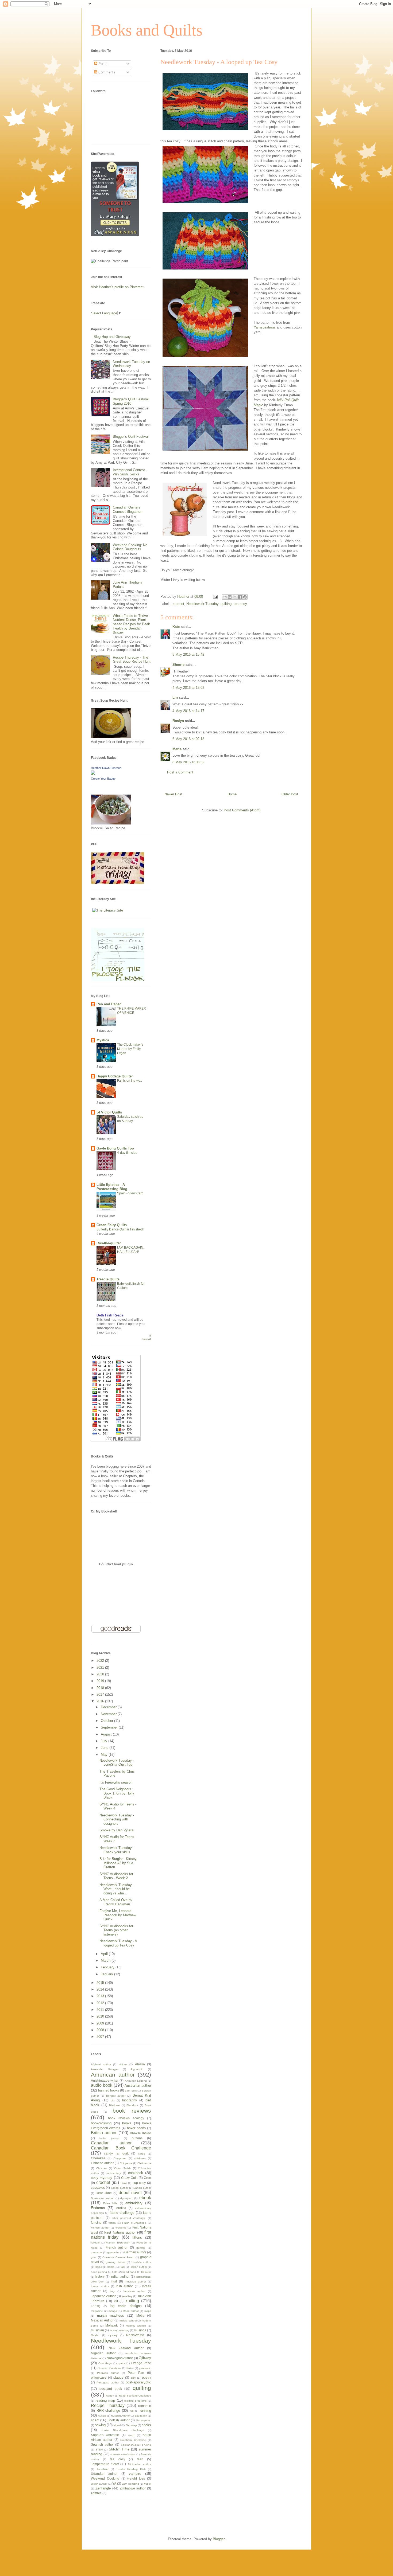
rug (132, 2411)
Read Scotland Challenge (135, 2396)
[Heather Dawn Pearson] (93, 774)
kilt (116, 2301)
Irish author (124, 2286)
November (109, 1714)
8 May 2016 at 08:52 (188, 762)
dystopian (126, 2198)
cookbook (136, 2173)
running (145, 2411)
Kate (176, 627)
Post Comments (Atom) (242, 810)
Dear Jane (104, 2193)
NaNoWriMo (135, 2335)
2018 (101, 1688)
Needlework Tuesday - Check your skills (117, 1850)
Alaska (140, 2064)
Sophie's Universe (105, 2435)
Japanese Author (103, 2296)
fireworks (121, 2228)
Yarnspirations (265, 327)
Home (232, 794)
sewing (100, 2425)
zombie (96, 2493)
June (105, 1748)
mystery (113, 2335)
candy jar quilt (116, 2153)
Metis (140, 2315)
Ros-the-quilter (109, 1243)
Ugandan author (104, 2474)
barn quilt (131, 2091)
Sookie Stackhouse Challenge (122, 2430)
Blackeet (114, 2105)
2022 (101, 1661)
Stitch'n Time (119, 2449)
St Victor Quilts (109, 1112)
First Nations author (120, 2232)
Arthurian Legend (136, 2081)
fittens (137, 2237)
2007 (101, 2037)
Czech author (119, 2188)
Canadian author (111, 2143)
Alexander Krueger (105, 2069)
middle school (128, 2321)
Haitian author (138, 2267)
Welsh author (99, 2484)
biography (130, 2100)
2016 (101, 1701)
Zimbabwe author (133, 2488)
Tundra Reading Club (131, 2469)
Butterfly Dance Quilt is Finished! (120, 1229)
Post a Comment (180, 772)
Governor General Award (118, 2257)
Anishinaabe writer (105, 2080)
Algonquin (137, 2069)
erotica (121, 2208)
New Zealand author (126, 2348)
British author (104, 2133)
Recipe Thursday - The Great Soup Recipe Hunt (132, 660)
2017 (101, 1694)
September (110, 1727)
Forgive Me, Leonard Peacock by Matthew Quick (118, 1915)
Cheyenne (120, 2158)
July (105, 1741)
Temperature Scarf (105, 2464)
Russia (102, 2416)
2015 (101, 1983)
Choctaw (102, 2168)
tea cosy (240, 604)
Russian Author (120, 2416)
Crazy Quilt (129, 2178)
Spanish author (102, 2444)
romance (145, 2406)
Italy (112, 2291)
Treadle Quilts (108, 1279)
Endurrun (98, 2208)
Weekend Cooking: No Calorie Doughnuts (130, 547)
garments (97, 2252)
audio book (102, 2085)
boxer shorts (136, 2128)
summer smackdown (123, 2454)
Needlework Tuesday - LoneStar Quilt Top (117, 1763)
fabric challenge (122, 2213)
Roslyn (178, 721)
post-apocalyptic (138, 2382)
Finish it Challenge (134, 2223)
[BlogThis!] (230, 597)
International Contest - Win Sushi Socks (130, 472)
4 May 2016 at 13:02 (188, 688)
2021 (101, 1668)
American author (113, 2075)
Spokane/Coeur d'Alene (136, 2445)
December (109, 1707)
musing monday (119, 2330)
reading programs (135, 2401)
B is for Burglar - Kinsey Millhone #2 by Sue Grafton (118, 1863)
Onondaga (105, 2363)
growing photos (116, 2262)
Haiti (122, 2267)
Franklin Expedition (118, 2243)
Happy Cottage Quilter (115, 1076)
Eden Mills (110, 2203)
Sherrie (178, 665)
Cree (147, 2178)
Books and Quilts (147, 30)
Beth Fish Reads (110, 1315)
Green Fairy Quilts (112, 1225)
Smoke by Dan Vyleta (116, 1830)
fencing (96, 2223)
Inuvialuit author (135, 2282)
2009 (101, 2023)
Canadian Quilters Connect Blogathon (128, 509)
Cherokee (98, 2158)
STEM (99, 2450)
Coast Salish (123, 2168)
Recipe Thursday (108, 2405)
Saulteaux (141, 2416)
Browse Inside (140, 2133)
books (127, 2123)
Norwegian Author (120, 2358)
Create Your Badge (103, 779)
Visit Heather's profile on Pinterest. (118, 287)
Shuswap (131, 2425)
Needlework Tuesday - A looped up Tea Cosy (118, 1943)
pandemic (145, 2368)
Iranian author (100, 2286)
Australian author (138, 2086)
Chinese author (102, 2163)
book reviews (132, 2111)
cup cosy (139, 2183)
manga (113, 2311)
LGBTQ (96, 2306)
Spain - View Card (130, 1193)
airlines (123, 2064)
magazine (97, 2311)
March (106, 1961)
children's (140, 2158)
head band (129, 2272)
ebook (145, 2198)
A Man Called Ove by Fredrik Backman (116, 1902)
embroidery (134, 2203)
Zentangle (103, 2488)
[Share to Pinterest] (245, 597)
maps (148, 2311)
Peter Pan (136, 2373)
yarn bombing (130, 2484)
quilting (226, 604)
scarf (95, 2420)
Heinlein (146, 2272)
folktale (95, 2243)
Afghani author (101, 2064)
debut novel (130, 2193)
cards (142, 2154)
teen (140, 2459)
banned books (109, 2090)
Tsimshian (103, 2469)
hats (115, 2272)
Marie (177, 749)
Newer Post (173, 794)
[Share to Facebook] (240, 597)
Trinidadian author (140, 2464)
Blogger (219, 2539)
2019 (101, 1681)
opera (122, 2363)
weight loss (136, 2478)
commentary (113, 2173)
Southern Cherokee (133, 2440)
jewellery (127, 2296)
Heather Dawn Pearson (106, 768)
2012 (101, 2003)
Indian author (120, 2276)
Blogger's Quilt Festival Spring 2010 (131, 401)
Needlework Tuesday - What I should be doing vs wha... (117, 1889)
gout (94, 2257)
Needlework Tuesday (202, 604)
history (100, 2276)
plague (118, 2377)
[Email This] (225, 597)
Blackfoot (132, 2105)
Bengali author (116, 2096)
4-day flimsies (127, 1153)
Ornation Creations (109, 2368)
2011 (101, 2010)
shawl (117, 2425)
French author (117, 2247)
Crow (124, 2183)
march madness (111, 2315)
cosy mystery (102, 2178)
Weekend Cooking (105, 2478)
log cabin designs (126, 2306)
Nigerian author (103, 2353)
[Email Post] (215, 597)
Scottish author (119, 2420)
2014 (101, 1989)
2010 (101, 2016)
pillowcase (99, 2377)
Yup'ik (147, 2484)
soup (131, 2435)
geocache (113, 2252)
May (105, 1755)
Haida (99, 2267)
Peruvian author (108, 2373)
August (107, 1734)
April (105, 1954)
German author (135, 2252)
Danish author (142, 2188)
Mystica (103, 1040)
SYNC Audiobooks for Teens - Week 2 (116, 1876)
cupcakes (98, 2188)
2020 (101, 1674)
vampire (135, 2474)
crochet (178, 604)
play (133, 2378)
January (107, 1974)
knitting (132, 2301)
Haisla (111, 2267)
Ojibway (145, 2358)
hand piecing (99, 2272)
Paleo (130, 2368)
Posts (102, 64)
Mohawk (111, 2325)
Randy (110, 2396)
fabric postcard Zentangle (129, 2218)
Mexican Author (102, 2320)
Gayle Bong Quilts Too (115, 1148)
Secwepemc (144, 2420)
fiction (112, 2223)
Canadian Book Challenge (121, 2148)
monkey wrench (136, 2326)
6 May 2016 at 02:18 (188, 739)
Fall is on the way (130, 1081)
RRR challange (108, 2411)
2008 (101, 2030)
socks (146, 2425)
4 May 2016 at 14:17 (188, 711)
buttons (137, 2138)
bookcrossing (101, 2123)
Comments (106, 72)
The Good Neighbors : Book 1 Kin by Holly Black (117, 1793)
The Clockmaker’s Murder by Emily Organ (130, 1049)
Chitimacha (144, 2163)
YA (114, 2483)
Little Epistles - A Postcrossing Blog (112, 1187)
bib (113, 2100)
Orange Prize (141, 2363)
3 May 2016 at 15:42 (188, 654)
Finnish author (100, 2228)
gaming (141, 2248)
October (107, 1721)
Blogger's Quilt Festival (131, 437)
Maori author (131, 2311)
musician (97, 2330)
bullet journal (109, 2138)
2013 (101, 1996)
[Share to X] (235, 597)
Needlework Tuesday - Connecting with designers (117, 1819)
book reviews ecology (126, 2118)
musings (140, 2330)
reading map (105, 2400)
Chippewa (126, 2163)
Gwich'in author (141, 2262)
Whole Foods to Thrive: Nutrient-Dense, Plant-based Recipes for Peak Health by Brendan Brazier (131, 624)
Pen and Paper (109, 1004)
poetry (147, 2377)
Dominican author (102, 2198)
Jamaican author (134, 2291)
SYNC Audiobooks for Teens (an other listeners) (116, 1930)
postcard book (111, 2389)
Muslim (95, 2335)
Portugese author (108, 2382)
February (108, 1967)
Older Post (290, 794)
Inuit (114, 2281)
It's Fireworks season (116, 1782)
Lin (175, 697)
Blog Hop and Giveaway (112, 337)
